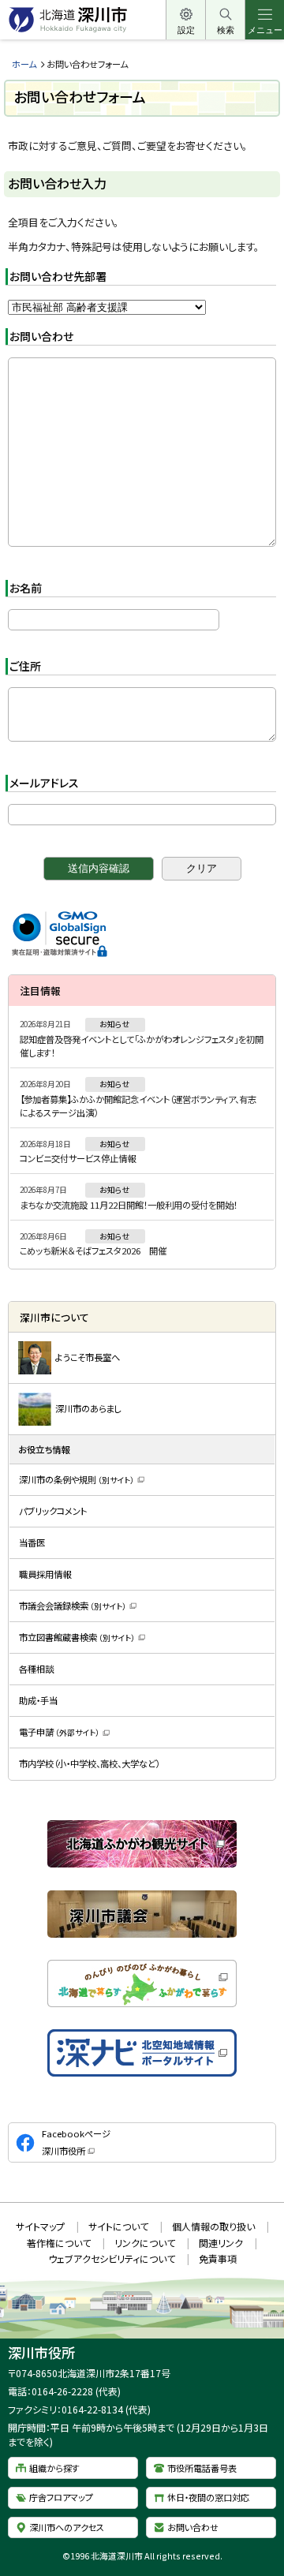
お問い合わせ (41, 336)
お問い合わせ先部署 (58, 276)
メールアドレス (44, 783)
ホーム (24, 64)
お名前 (26, 588)
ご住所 (25, 666)
